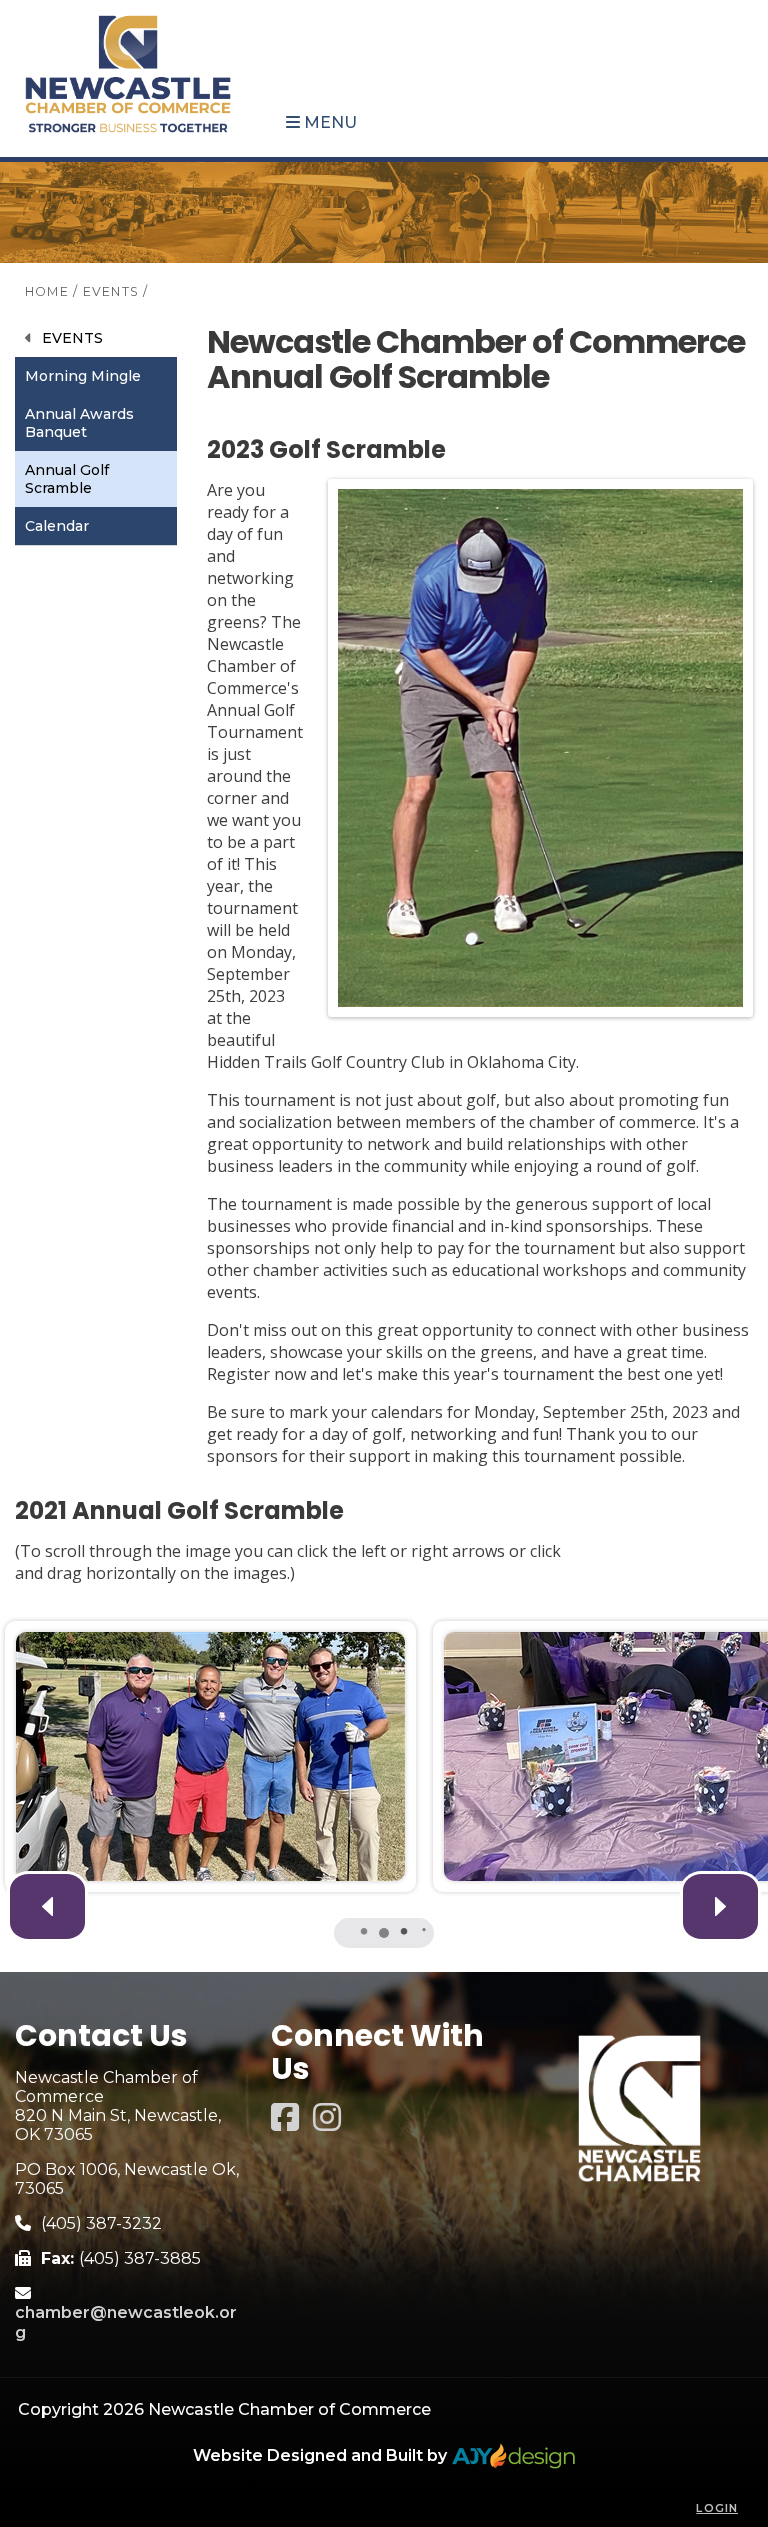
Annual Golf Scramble (67, 479)
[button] (720, 1906)
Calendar (57, 526)
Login (717, 2508)
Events (72, 338)
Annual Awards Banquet (79, 423)
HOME (47, 291)
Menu (328, 122)
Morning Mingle (83, 376)
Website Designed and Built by (322, 2455)
